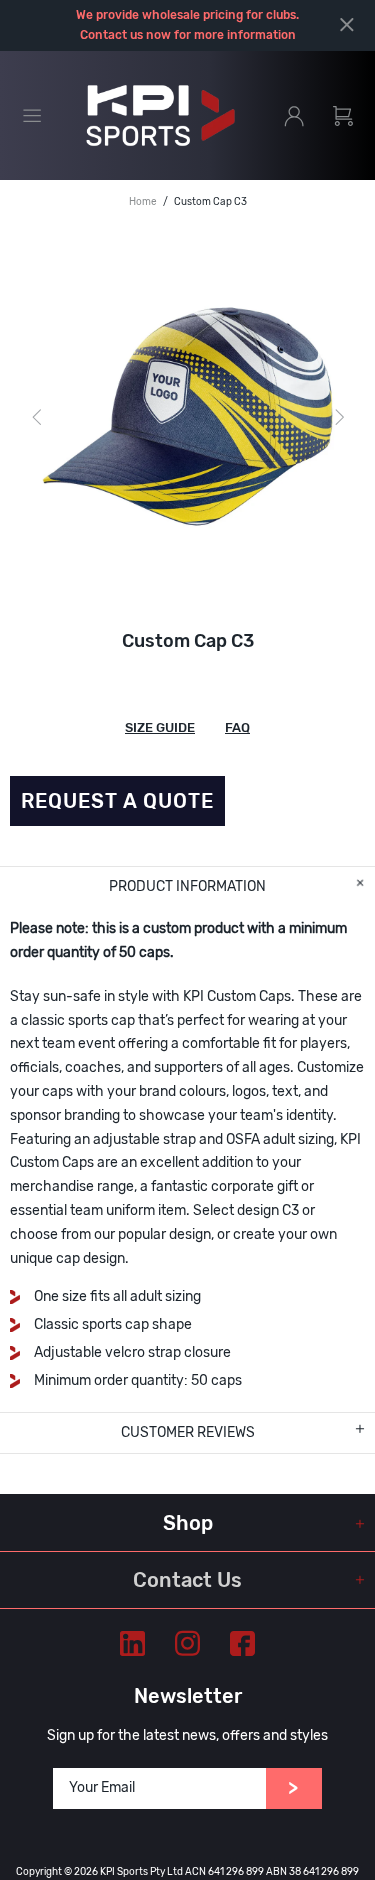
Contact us (111, 35)
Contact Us (187, 1580)
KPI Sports (160, 116)
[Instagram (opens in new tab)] (187, 1643)
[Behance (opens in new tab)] (132, 1643)
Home (143, 202)
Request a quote (117, 801)
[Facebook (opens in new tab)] (242, 1643)
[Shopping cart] (343, 116)
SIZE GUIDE (160, 727)
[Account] (294, 116)
